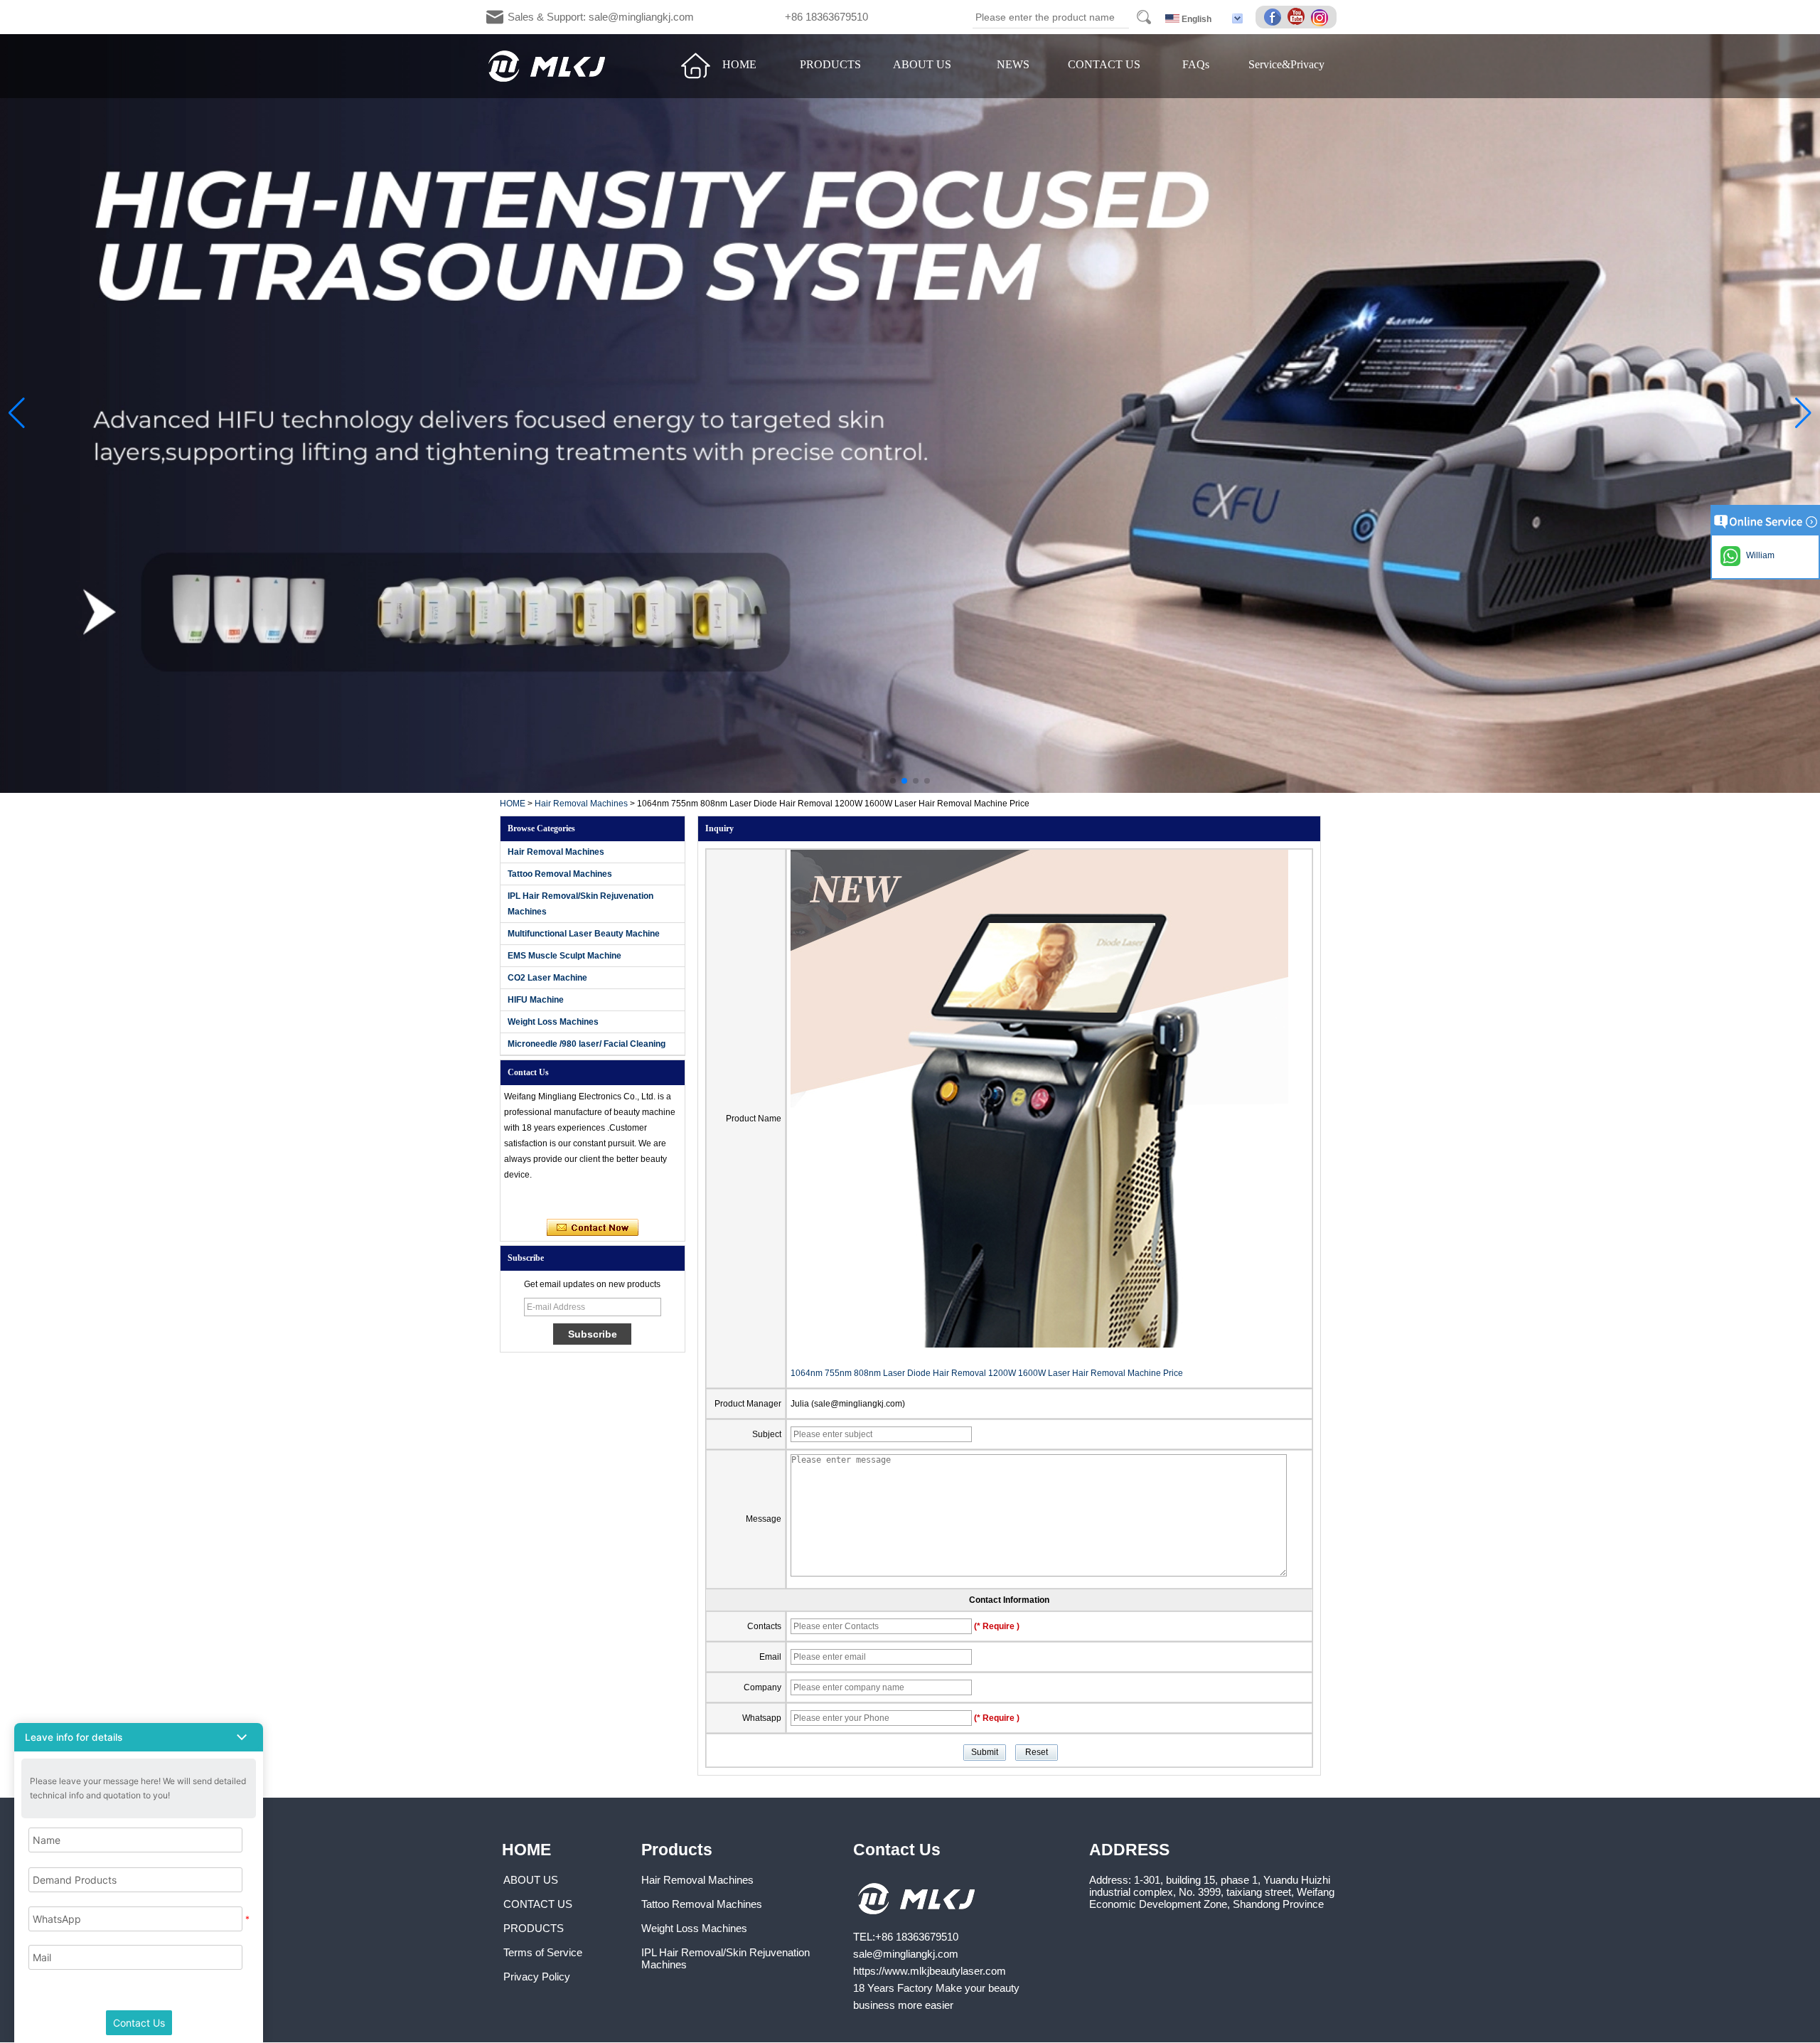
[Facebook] (1275, 18)
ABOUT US (922, 64)
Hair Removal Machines (581, 804)
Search (1144, 17)
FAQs (1196, 64)
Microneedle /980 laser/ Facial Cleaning (587, 1044)
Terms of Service (543, 1952)
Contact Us (897, 1850)
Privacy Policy (537, 1977)
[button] (893, 781)
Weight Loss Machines (553, 1022)
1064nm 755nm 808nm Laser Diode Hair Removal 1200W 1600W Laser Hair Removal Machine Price (987, 1373)
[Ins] (1322, 18)
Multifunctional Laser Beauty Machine (584, 934)
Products (677, 1850)
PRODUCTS (830, 64)
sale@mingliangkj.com (906, 1954)
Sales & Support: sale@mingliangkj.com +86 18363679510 (688, 17)
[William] (520, 1200)
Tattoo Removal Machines (560, 874)
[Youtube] (1298, 18)
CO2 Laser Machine (547, 978)
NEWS (1013, 64)
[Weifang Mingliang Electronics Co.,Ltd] (547, 66)
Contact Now (593, 1228)
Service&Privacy (1286, 64)
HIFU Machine (536, 1000)
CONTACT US (1104, 64)
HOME (739, 64)
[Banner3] (910, 414)
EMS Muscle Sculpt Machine (564, 956)
